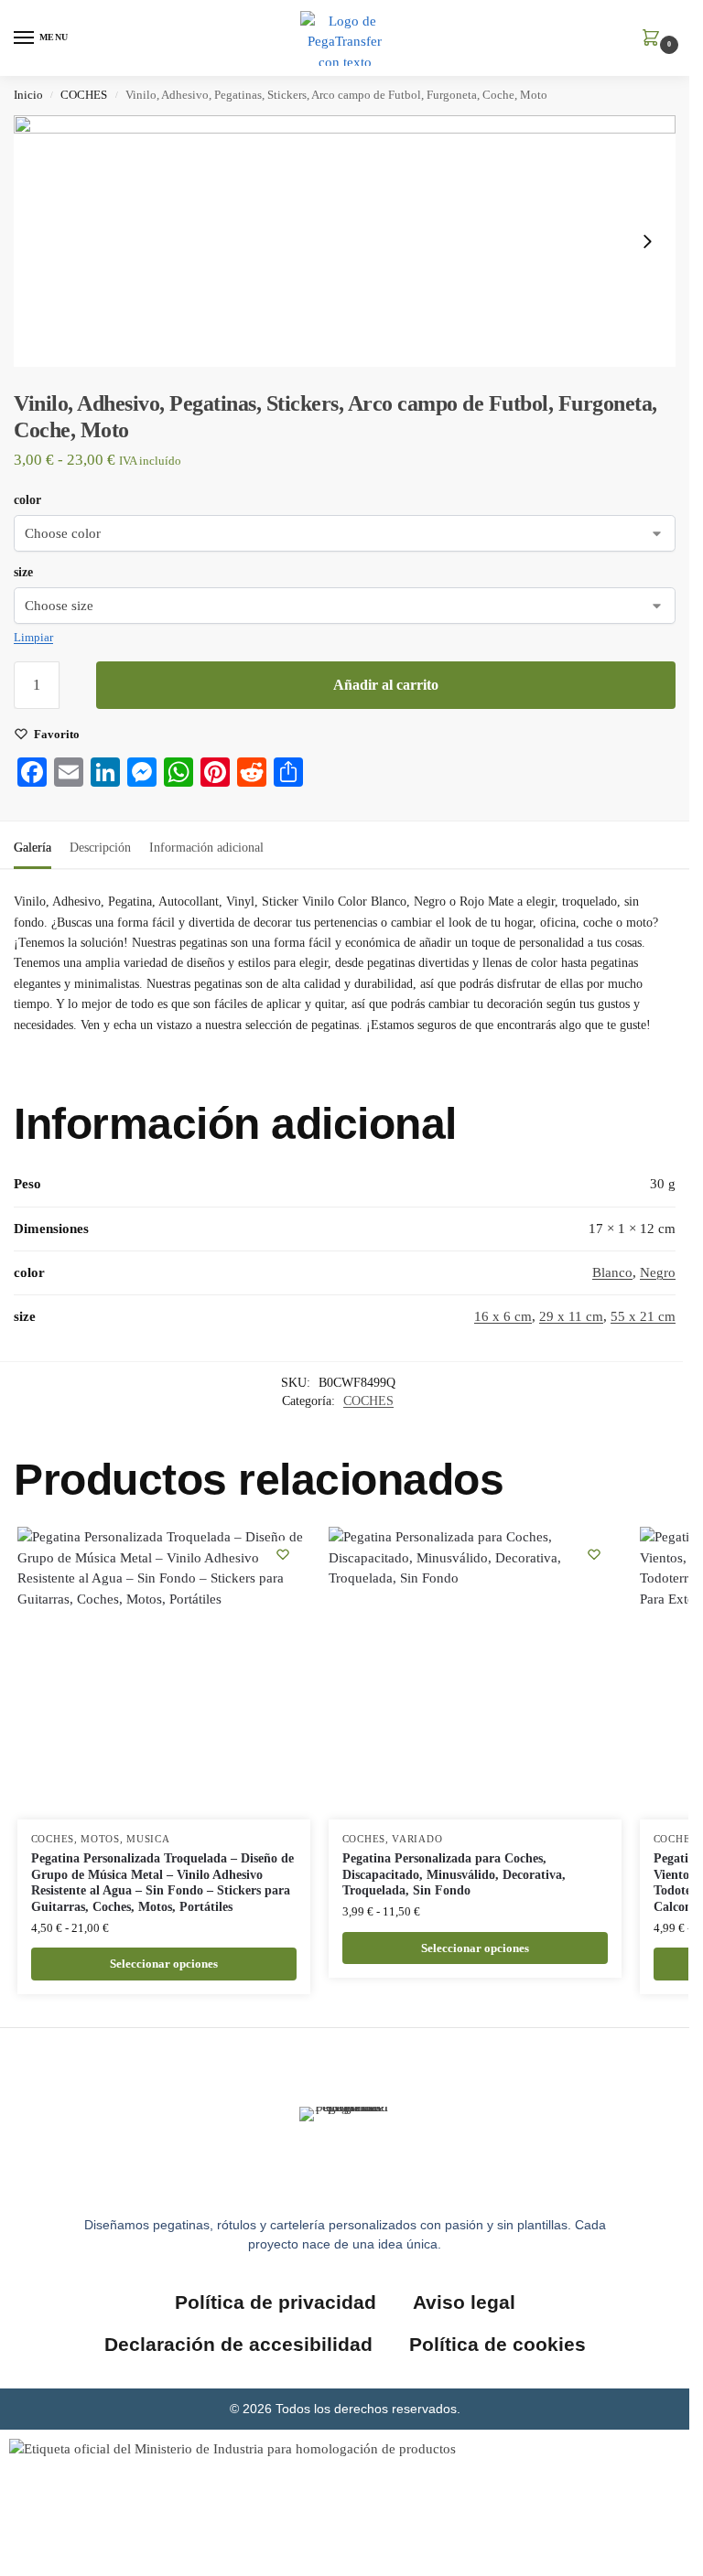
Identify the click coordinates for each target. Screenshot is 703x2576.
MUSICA (148, 1839)
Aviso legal (464, 2302)
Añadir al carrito (386, 685)
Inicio (28, 95)
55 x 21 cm (643, 1316)
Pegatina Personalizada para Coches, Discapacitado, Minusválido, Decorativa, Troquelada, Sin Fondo (454, 1874)
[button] (654, 39)
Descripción (100, 848)
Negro (658, 1272)
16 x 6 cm (503, 1316)
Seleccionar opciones (164, 1964)
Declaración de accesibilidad (238, 2344)
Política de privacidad (276, 2302)
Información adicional (206, 848)
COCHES (84, 95)
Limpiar (33, 637)
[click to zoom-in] (345, 241)
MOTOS (100, 1839)
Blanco (612, 1272)
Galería (32, 848)
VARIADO (417, 1839)
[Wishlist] (283, 1554)
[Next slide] (647, 241)
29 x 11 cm (571, 1316)
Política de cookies (498, 2344)
